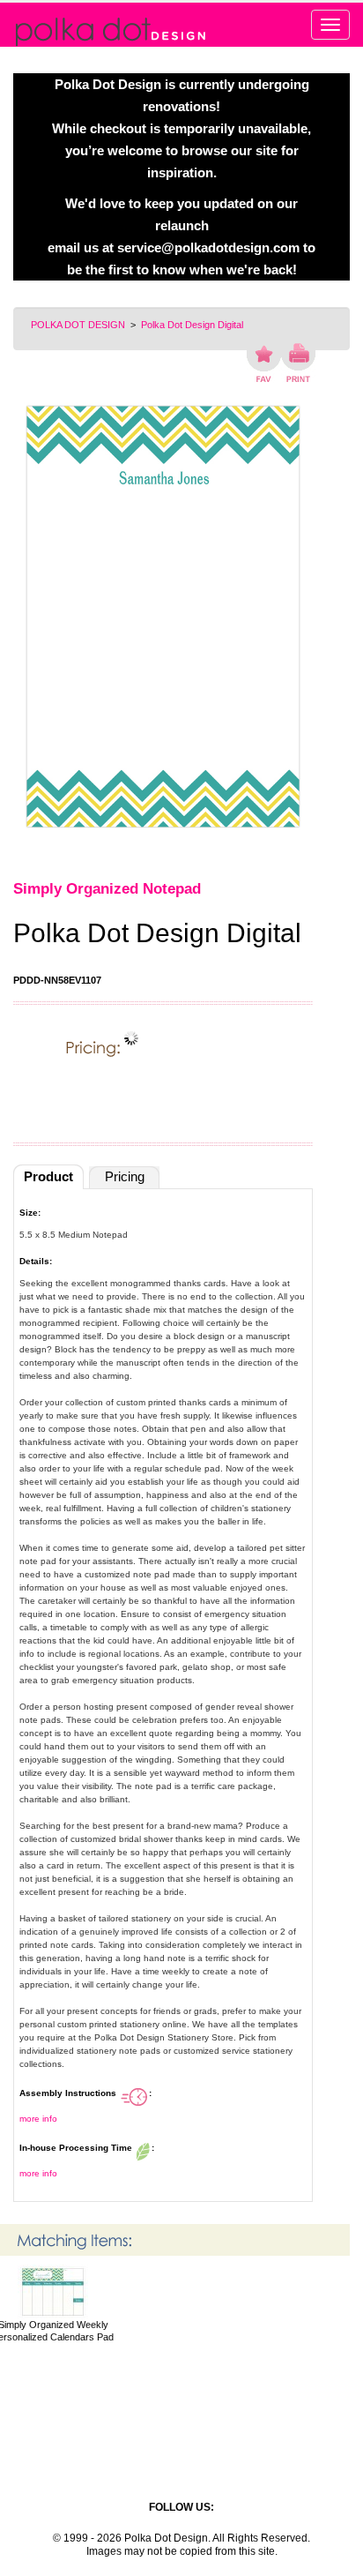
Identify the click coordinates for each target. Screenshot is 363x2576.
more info (38, 2119)
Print (298, 363)
